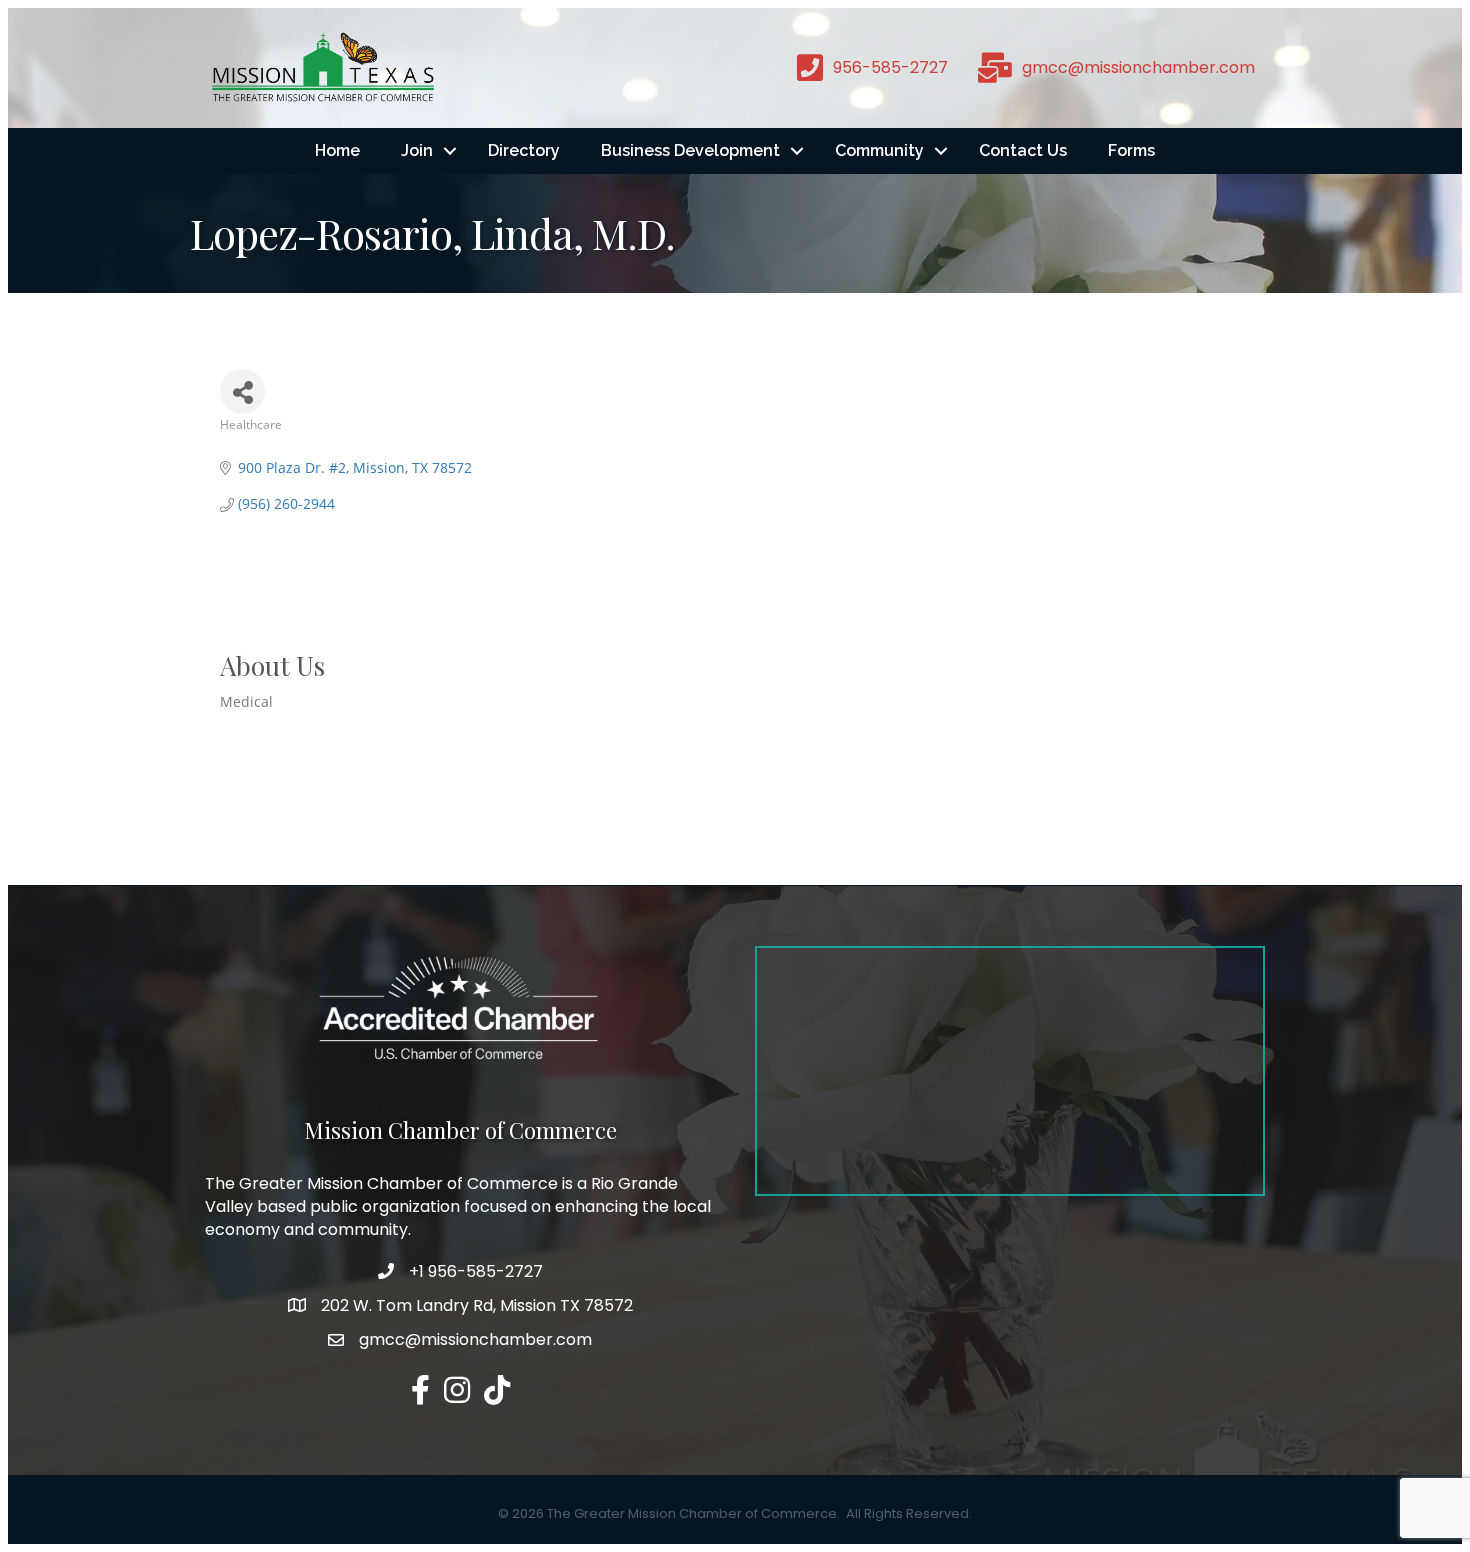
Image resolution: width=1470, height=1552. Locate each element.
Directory (524, 150)
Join (417, 150)
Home (337, 150)
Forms (1131, 150)
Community (879, 150)
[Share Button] (242, 391)
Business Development (690, 150)
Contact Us (1023, 150)
